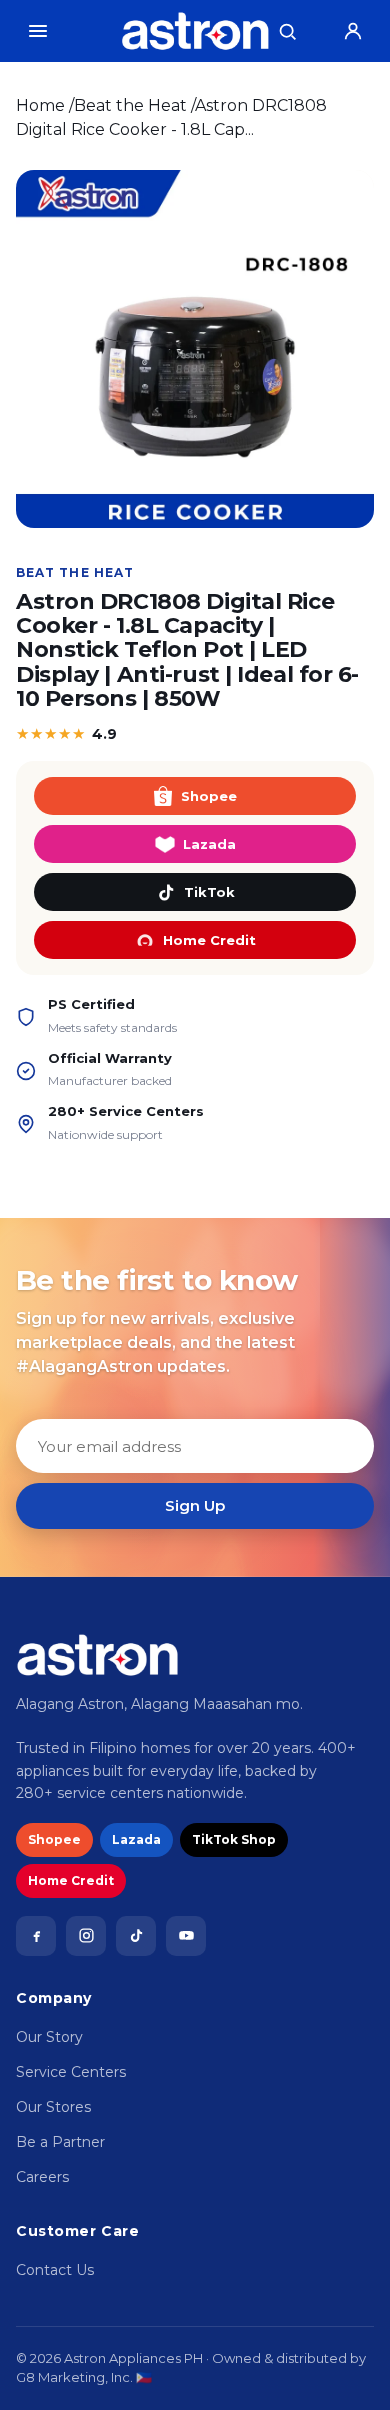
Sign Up (195, 1505)
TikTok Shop (234, 1839)
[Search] (287, 31)
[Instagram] (86, 1936)
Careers (42, 2177)
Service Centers (71, 2072)
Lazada (209, 844)
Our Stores (53, 2107)
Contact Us (55, 2270)
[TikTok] (136, 1936)
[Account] (353, 31)
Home (40, 105)
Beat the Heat (130, 105)
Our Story (49, 2037)
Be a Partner (60, 2142)
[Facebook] (36, 1936)
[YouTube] (186, 1936)
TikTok (209, 892)
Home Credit (209, 940)
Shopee (209, 796)
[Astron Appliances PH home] (195, 31)
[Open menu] (38, 31)
